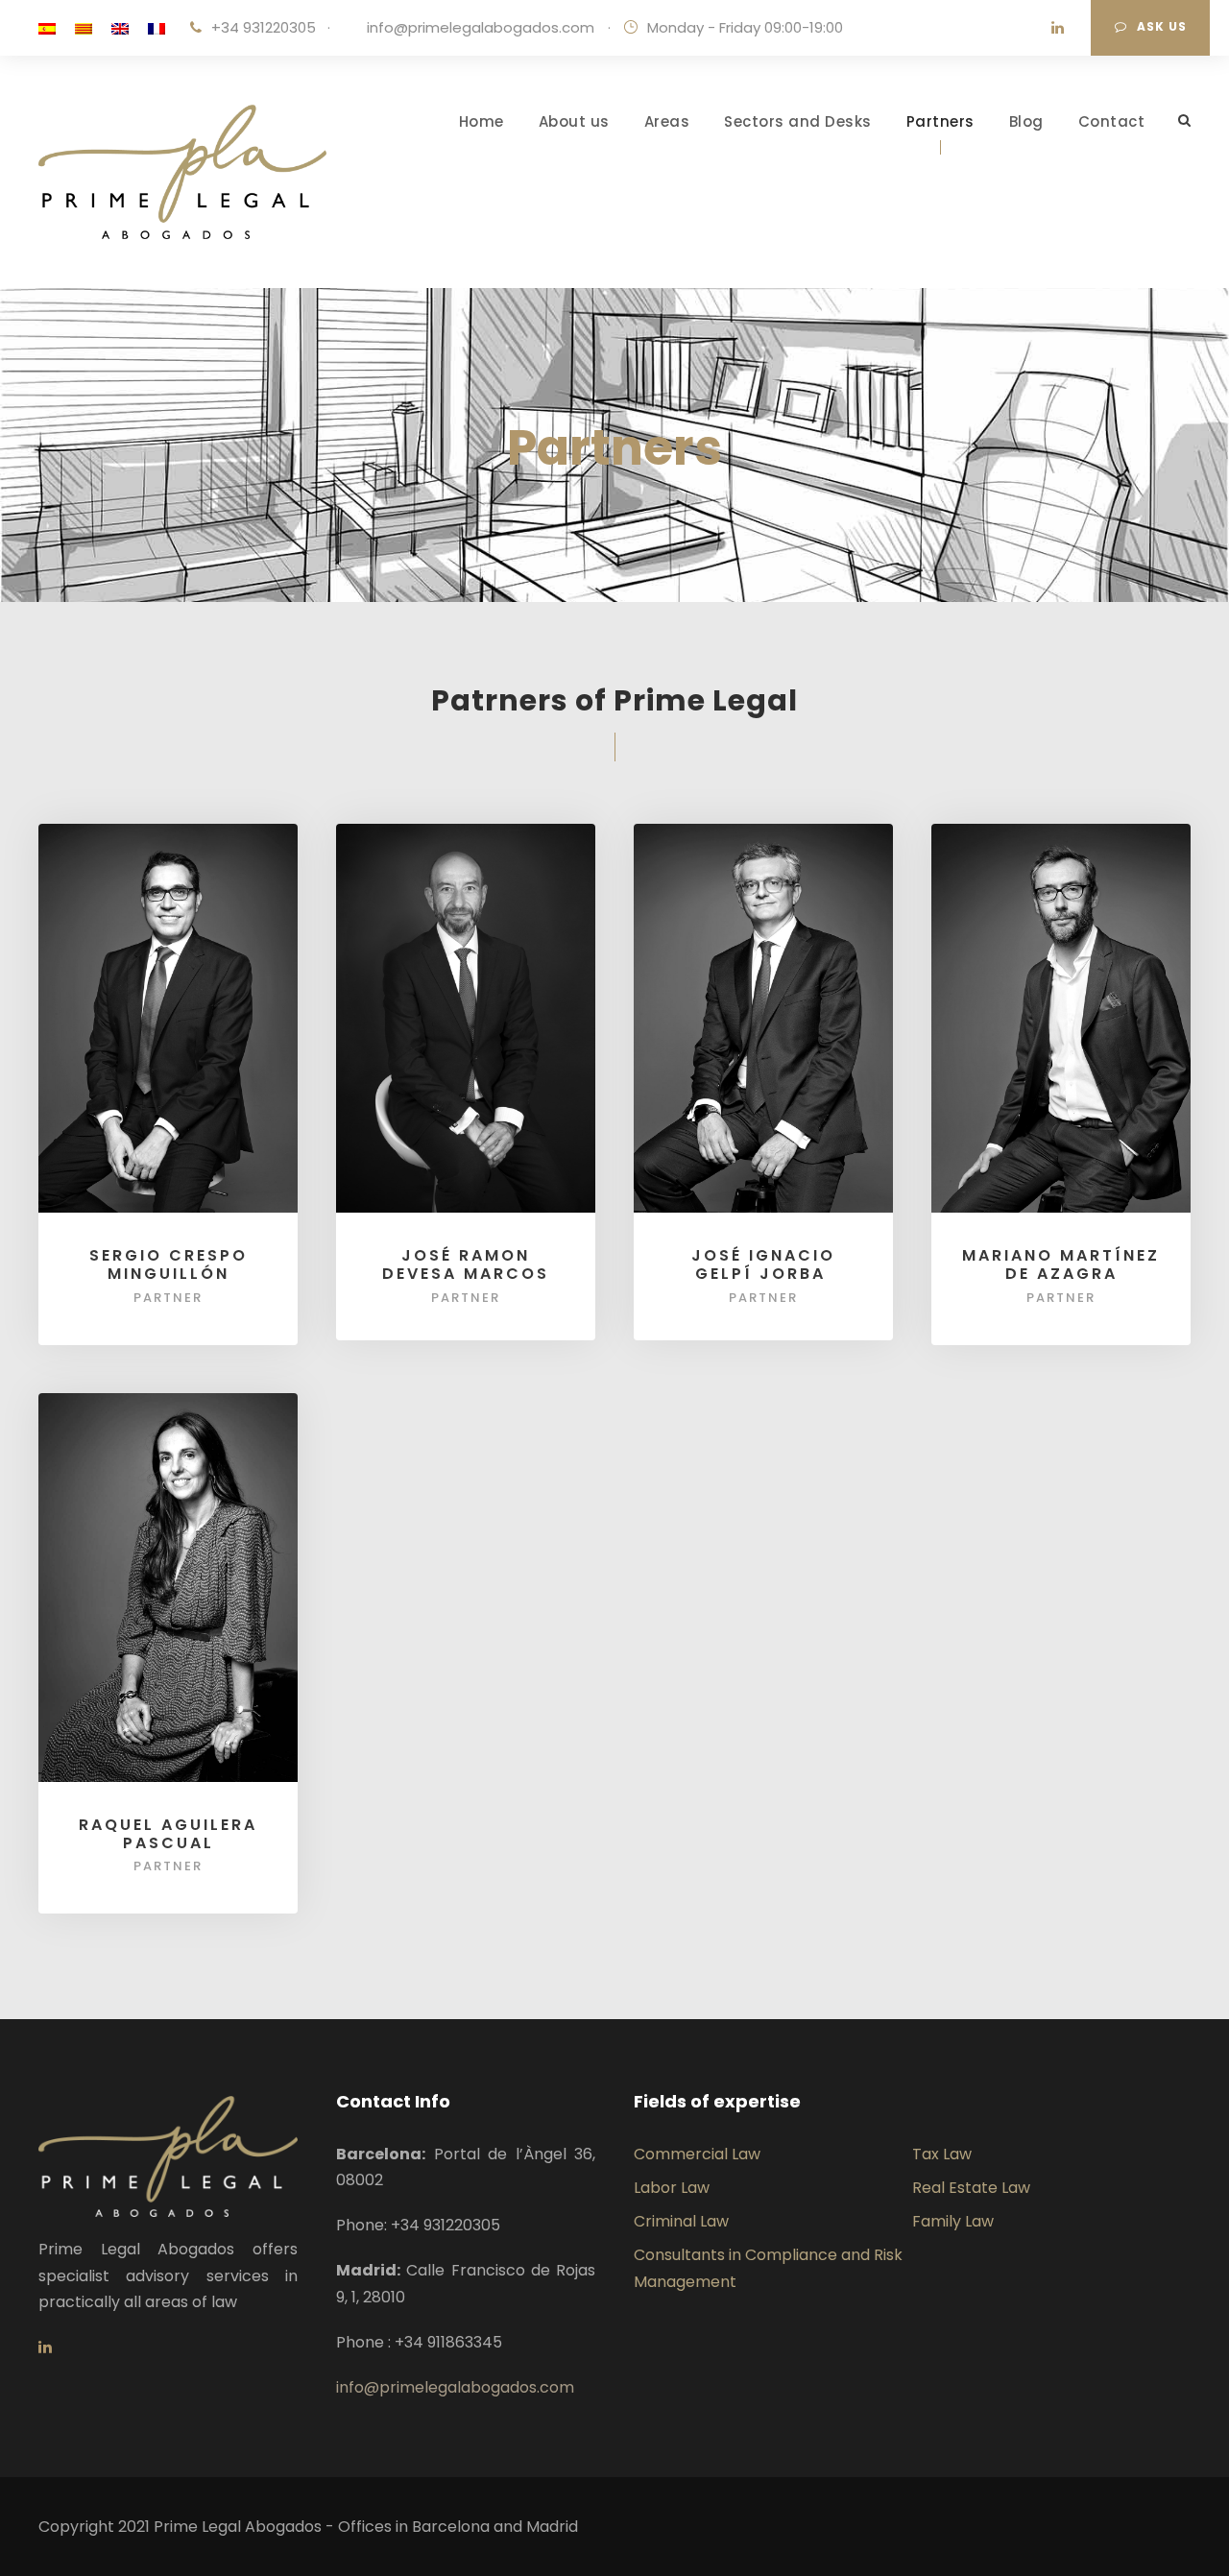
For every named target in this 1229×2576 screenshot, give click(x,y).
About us (574, 121)
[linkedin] (1058, 27)
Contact (1112, 121)
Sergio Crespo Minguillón (169, 1264)
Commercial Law (697, 2154)
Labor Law (672, 2188)
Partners (940, 121)
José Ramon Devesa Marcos (466, 1264)
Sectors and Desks (798, 121)
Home (482, 121)
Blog (1026, 121)
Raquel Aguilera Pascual (168, 1834)
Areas (667, 121)
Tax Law (942, 2154)
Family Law (953, 2221)
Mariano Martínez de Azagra (1061, 1264)
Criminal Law (681, 2221)
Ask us (1162, 26)
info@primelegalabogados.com (481, 27)
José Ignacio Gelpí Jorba (763, 1264)
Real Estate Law (971, 2188)
